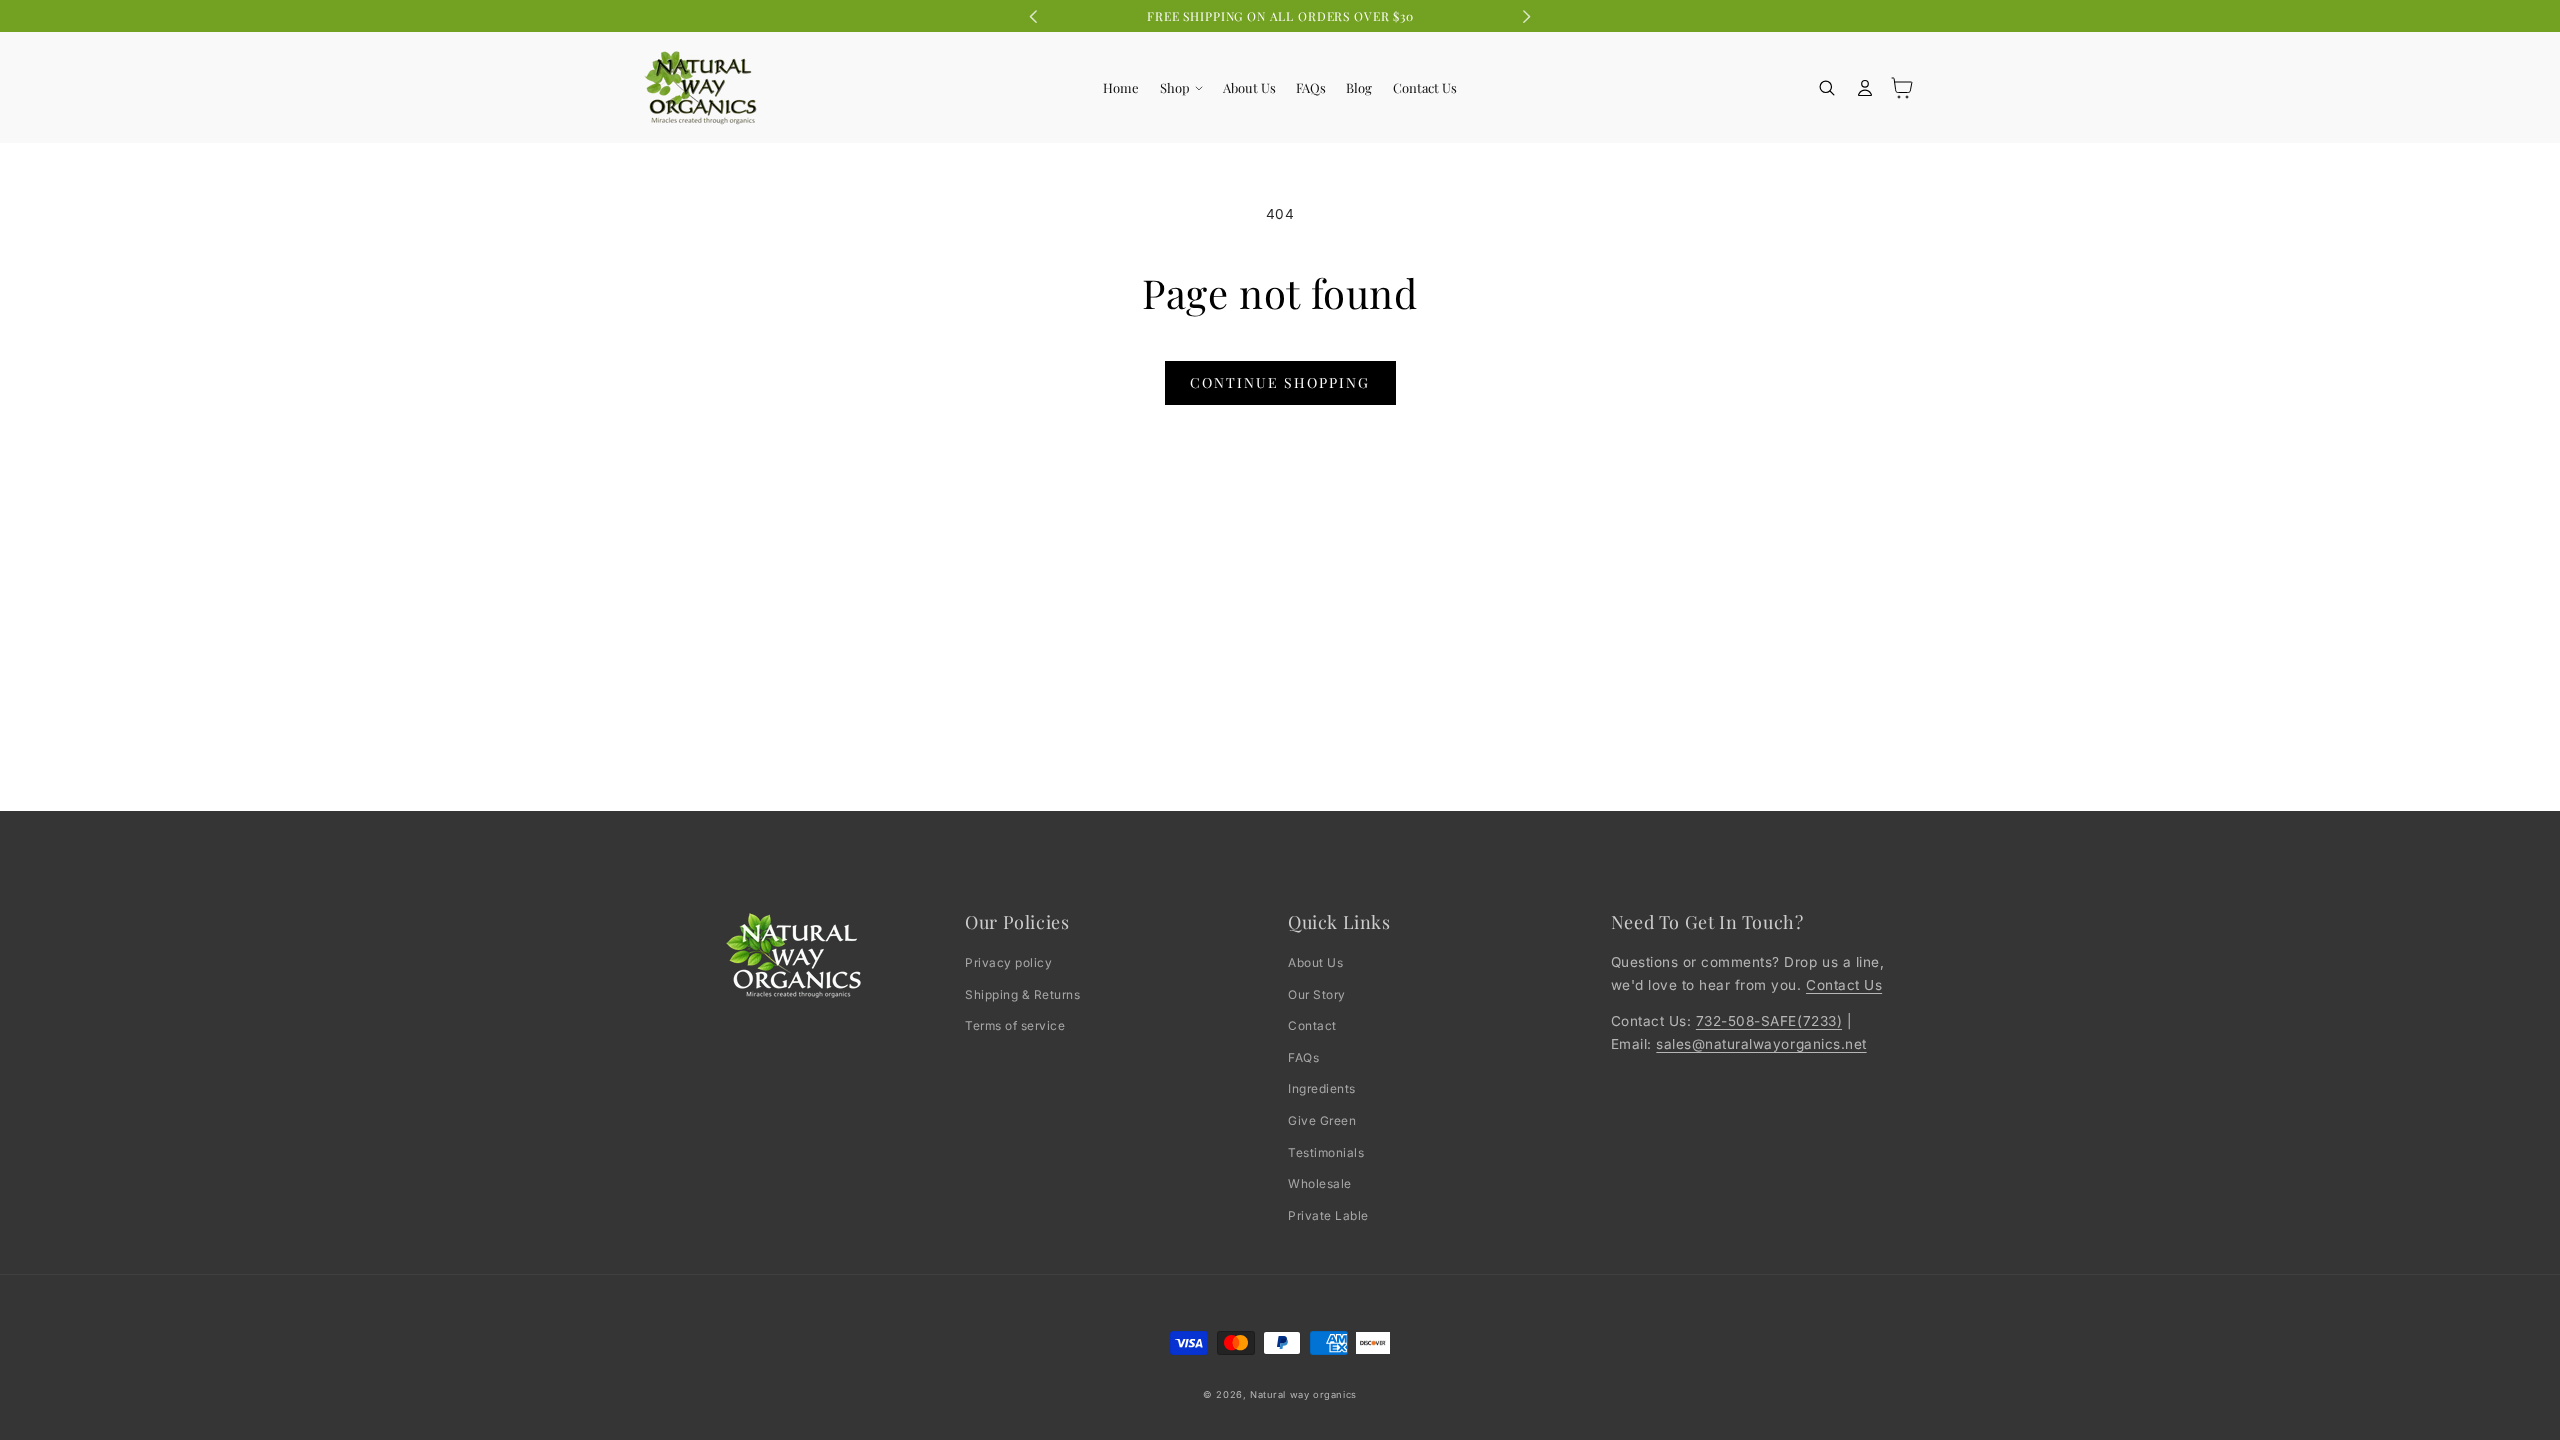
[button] (1180, 88)
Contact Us (1844, 985)
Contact (1312, 1025)
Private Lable (1328, 1215)
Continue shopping (1280, 382)
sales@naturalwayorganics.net (1761, 1044)
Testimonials (1326, 1152)
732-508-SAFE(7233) (1769, 1021)
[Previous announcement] (1034, 16)
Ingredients (1322, 1088)
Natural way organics (1303, 1394)
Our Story (1317, 994)
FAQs (1303, 1057)
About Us (1315, 962)
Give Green (1322, 1120)
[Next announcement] (1526, 16)
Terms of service (1015, 1025)
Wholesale (1320, 1183)
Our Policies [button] (1017, 922)
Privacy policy (1008, 962)
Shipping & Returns (1022, 994)
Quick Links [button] (1339, 922)
